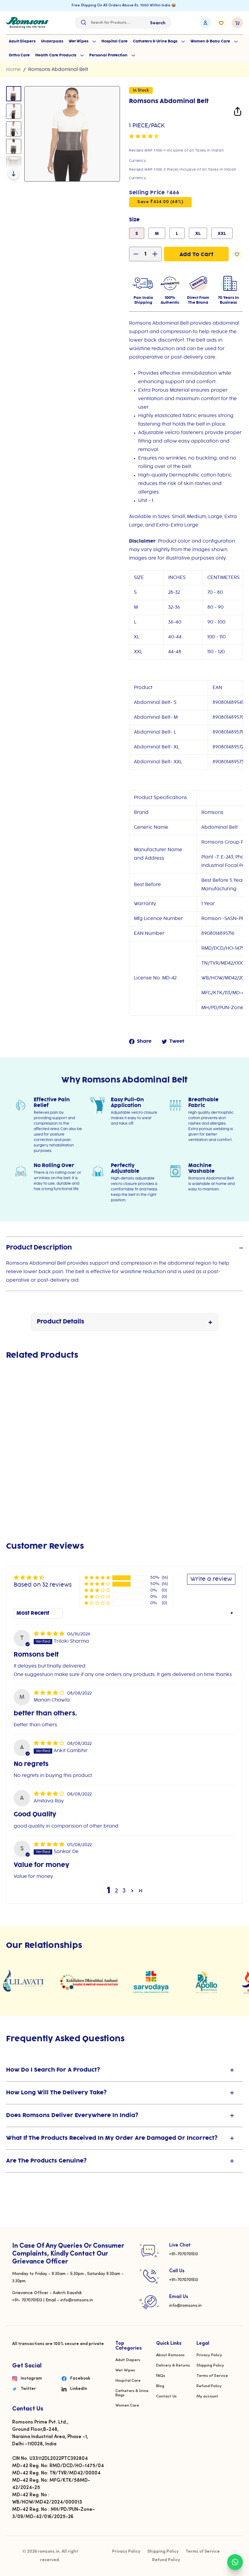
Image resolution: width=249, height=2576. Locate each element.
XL (198, 234)
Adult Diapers (22, 41)
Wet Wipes (79, 41)
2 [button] (116, 1891)
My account (207, 2396)
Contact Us (166, 2396)
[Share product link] (238, 113)
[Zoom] (72, 134)
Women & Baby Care (211, 41)
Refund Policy (209, 2386)
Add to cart (24, 1487)
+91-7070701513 (184, 2254)
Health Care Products (56, 55)
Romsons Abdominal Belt (58, 70)
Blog (160, 2386)
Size (134, 220)
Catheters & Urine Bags (156, 41)
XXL (222, 234)
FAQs (161, 2376)
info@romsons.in (185, 2306)
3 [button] (124, 1891)
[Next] (14, 173)
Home (13, 70)
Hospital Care (114, 41)
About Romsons (170, 2355)
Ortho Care (19, 55)
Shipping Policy (210, 2365)
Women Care (127, 2405)
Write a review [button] (211, 1579)
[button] (144, 136)
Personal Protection (109, 55)
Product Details (60, 1322)
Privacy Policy (209, 2355)
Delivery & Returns (173, 2365)
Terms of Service (212, 2376)
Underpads (52, 41)
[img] (50, 1634)
